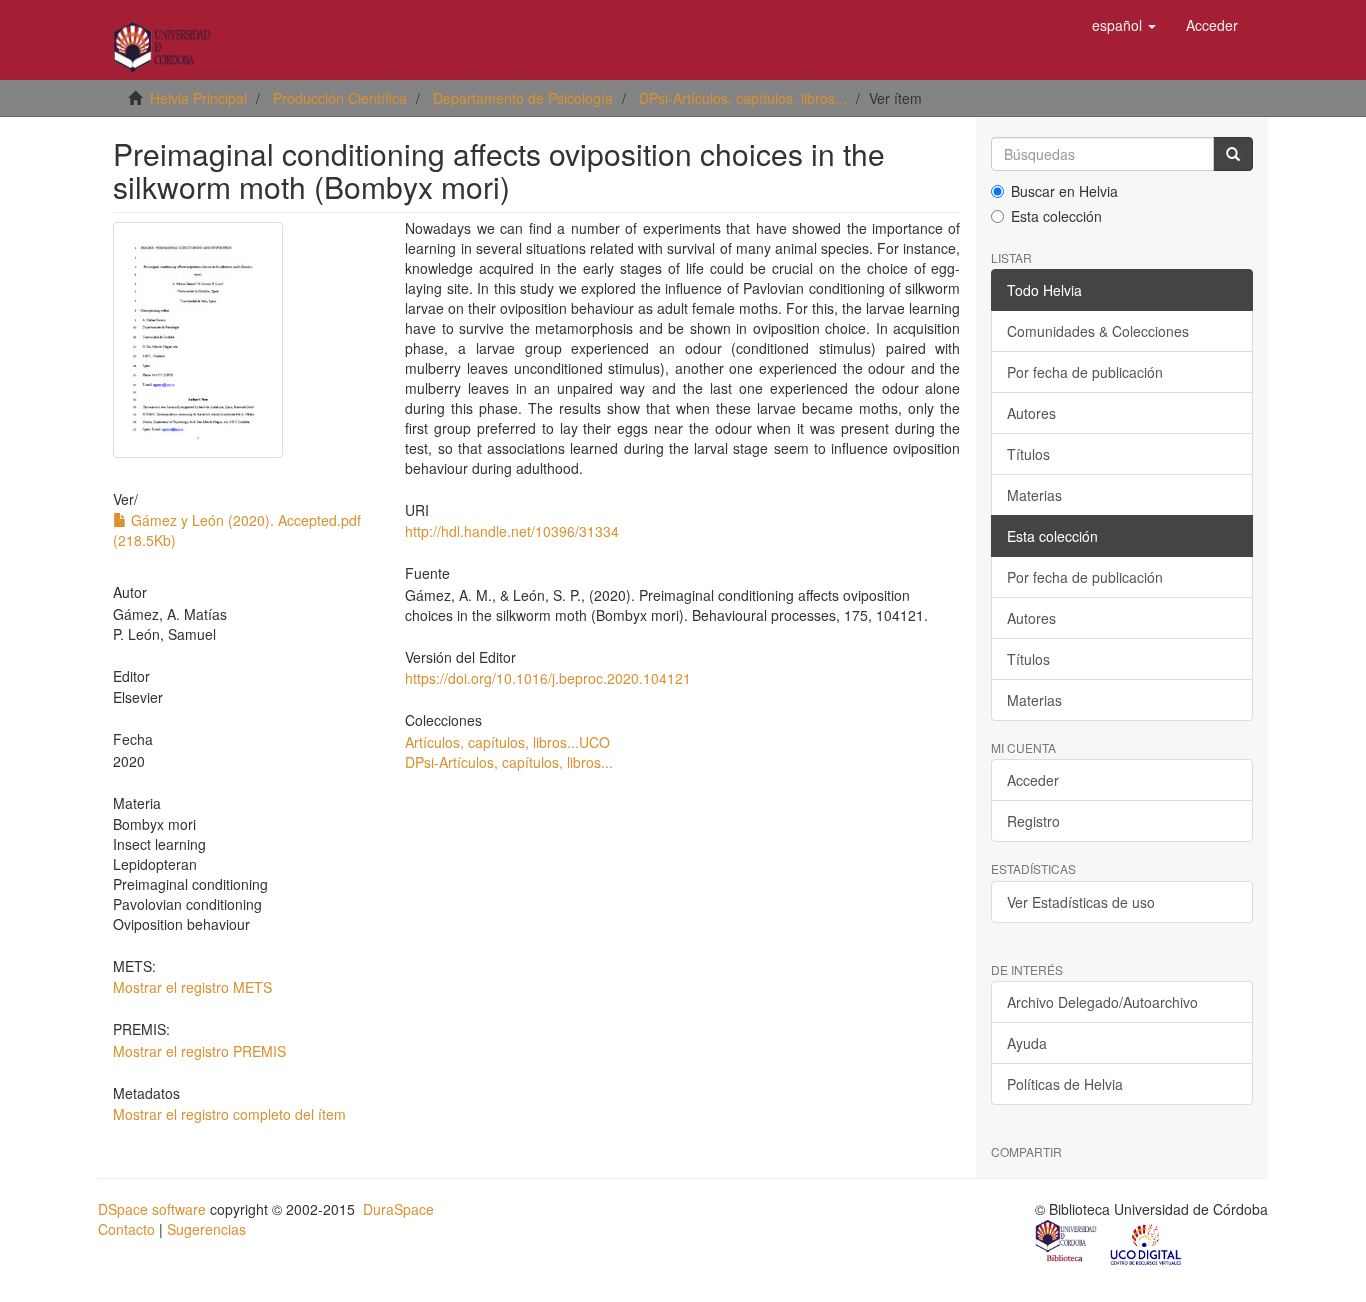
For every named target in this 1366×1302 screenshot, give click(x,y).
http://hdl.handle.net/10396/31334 (512, 531)
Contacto (126, 1229)
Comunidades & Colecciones (1098, 331)
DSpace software (152, 1209)
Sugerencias (206, 1229)
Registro (1033, 821)
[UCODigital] (1147, 1243)
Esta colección (1056, 216)
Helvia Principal (198, 98)
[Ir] (1233, 154)
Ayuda (1027, 1043)
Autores (1031, 413)
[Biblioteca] (1067, 1243)
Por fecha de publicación (1085, 372)
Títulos (1028, 454)
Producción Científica (340, 98)
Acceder (1033, 780)
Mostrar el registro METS (192, 987)
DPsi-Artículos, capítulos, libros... (743, 98)
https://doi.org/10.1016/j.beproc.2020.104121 (548, 678)
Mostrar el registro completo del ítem (229, 1114)
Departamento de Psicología (523, 98)
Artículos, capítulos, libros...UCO (507, 742)
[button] (1124, 25)
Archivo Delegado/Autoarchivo (1102, 1002)
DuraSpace (398, 1209)
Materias (1034, 495)
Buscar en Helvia (1064, 191)
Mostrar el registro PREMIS (199, 1051)
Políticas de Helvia (1065, 1084)
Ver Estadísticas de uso (1081, 902)
